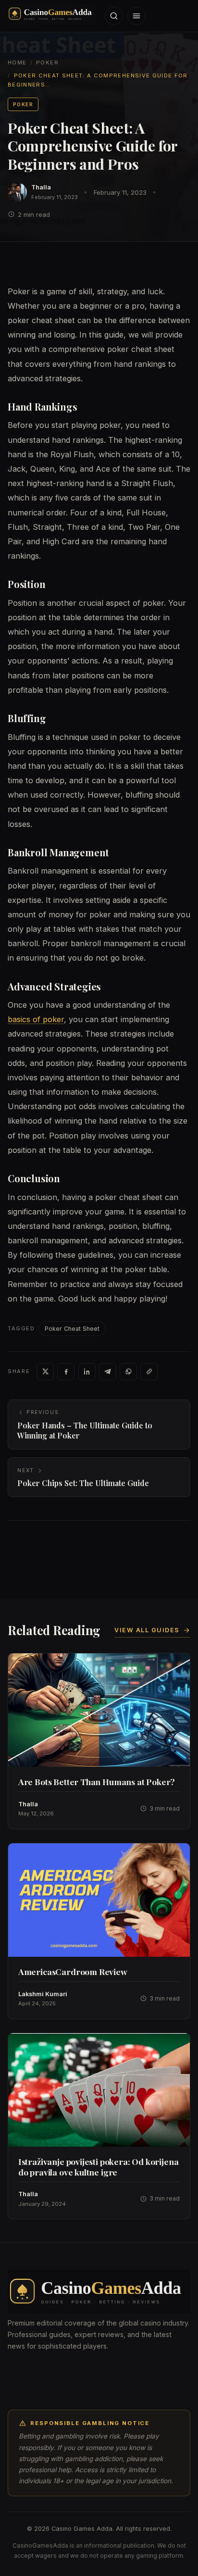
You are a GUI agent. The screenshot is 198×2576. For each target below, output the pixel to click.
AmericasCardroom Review (73, 1971)
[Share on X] (45, 1372)
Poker (47, 63)
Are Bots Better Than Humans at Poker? (97, 1782)
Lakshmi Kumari (43, 1994)
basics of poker (36, 1019)
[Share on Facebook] (66, 1372)
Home (17, 63)
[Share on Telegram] (108, 1372)
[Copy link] (149, 1372)
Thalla (41, 187)
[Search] (114, 16)
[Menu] (136, 16)
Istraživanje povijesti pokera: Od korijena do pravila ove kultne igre (99, 2166)
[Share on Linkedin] (87, 1372)
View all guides (147, 1630)
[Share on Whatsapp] (128, 1372)
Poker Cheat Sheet (72, 1329)
